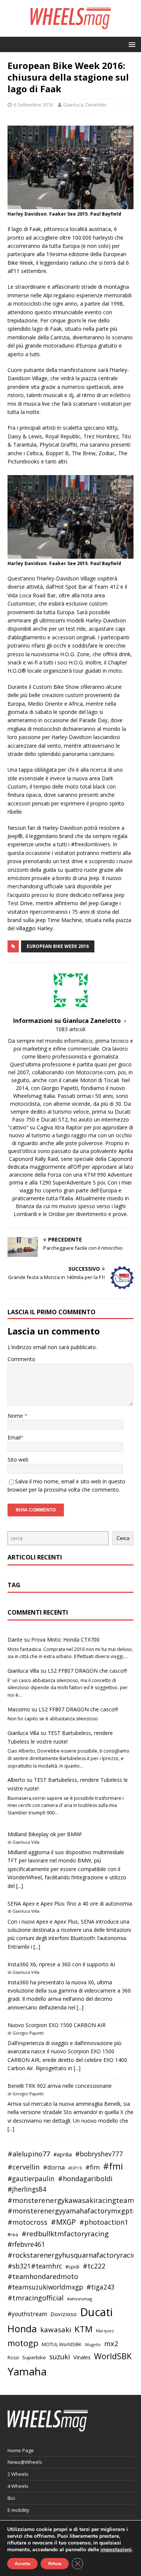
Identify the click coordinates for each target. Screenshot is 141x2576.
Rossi (13, 2358)
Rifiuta (55, 2564)
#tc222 (94, 2266)
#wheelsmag (80, 2299)
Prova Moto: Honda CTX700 (65, 1640)
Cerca (123, 1538)
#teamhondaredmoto (43, 2276)
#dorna (54, 2167)
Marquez (105, 2331)
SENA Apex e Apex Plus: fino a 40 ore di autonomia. (70, 1904)
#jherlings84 (27, 2189)
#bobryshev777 (99, 2154)
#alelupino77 (29, 2154)
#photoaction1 (104, 2222)
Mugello (93, 2345)
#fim (92, 2167)
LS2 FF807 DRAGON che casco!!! (87, 1671)
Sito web (18, 1460)
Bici (11, 2498)
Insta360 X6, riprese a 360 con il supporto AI (61, 1964)
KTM (83, 2329)
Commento (21, 1359)
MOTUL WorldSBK (62, 2344)
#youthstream (27, 2314)
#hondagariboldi (85, 2179)
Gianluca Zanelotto (85, 105)
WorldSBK (113, 2356)
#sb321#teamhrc (35, 2266)
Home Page (21, 2450)
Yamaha (27, 2371)
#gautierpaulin (31, 2179)
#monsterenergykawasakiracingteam (71, 2200)
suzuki (60, 2356)
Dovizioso (64, 2314)
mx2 (111, 2344)
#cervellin (23, 2167)
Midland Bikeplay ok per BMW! (45, 1834)
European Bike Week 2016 (58, 946)
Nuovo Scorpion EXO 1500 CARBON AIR (57, 2025)
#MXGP (63, 2222)
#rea (13, 2235)
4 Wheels (18, 2486)
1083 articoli (70, 1029)
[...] (20, 1886)
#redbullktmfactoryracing (65, 2234)
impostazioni (116, 2550)
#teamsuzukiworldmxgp (45, 2287)
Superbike (34, 2357)
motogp (23, 2343)
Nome (16, 1416)
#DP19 (75, 2168)
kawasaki (56, 2330)
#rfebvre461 (26, 2244)
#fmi (113, 2166)
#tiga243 (101, 2287)
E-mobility (18, 2510)
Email (14, 1437)
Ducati (96, 2312)
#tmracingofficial (36, 2298)
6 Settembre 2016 (33, 105)
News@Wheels (25, 2462)
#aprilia (63, 2154)
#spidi (72, 2267)
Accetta (22, 2564)
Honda (22, 2329)
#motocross (27, 2222)
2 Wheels (18, 2474)
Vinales (82, 2357)
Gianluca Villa (23, 1671)
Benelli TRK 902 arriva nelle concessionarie (60, 2086)
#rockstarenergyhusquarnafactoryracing (74, 2255)
